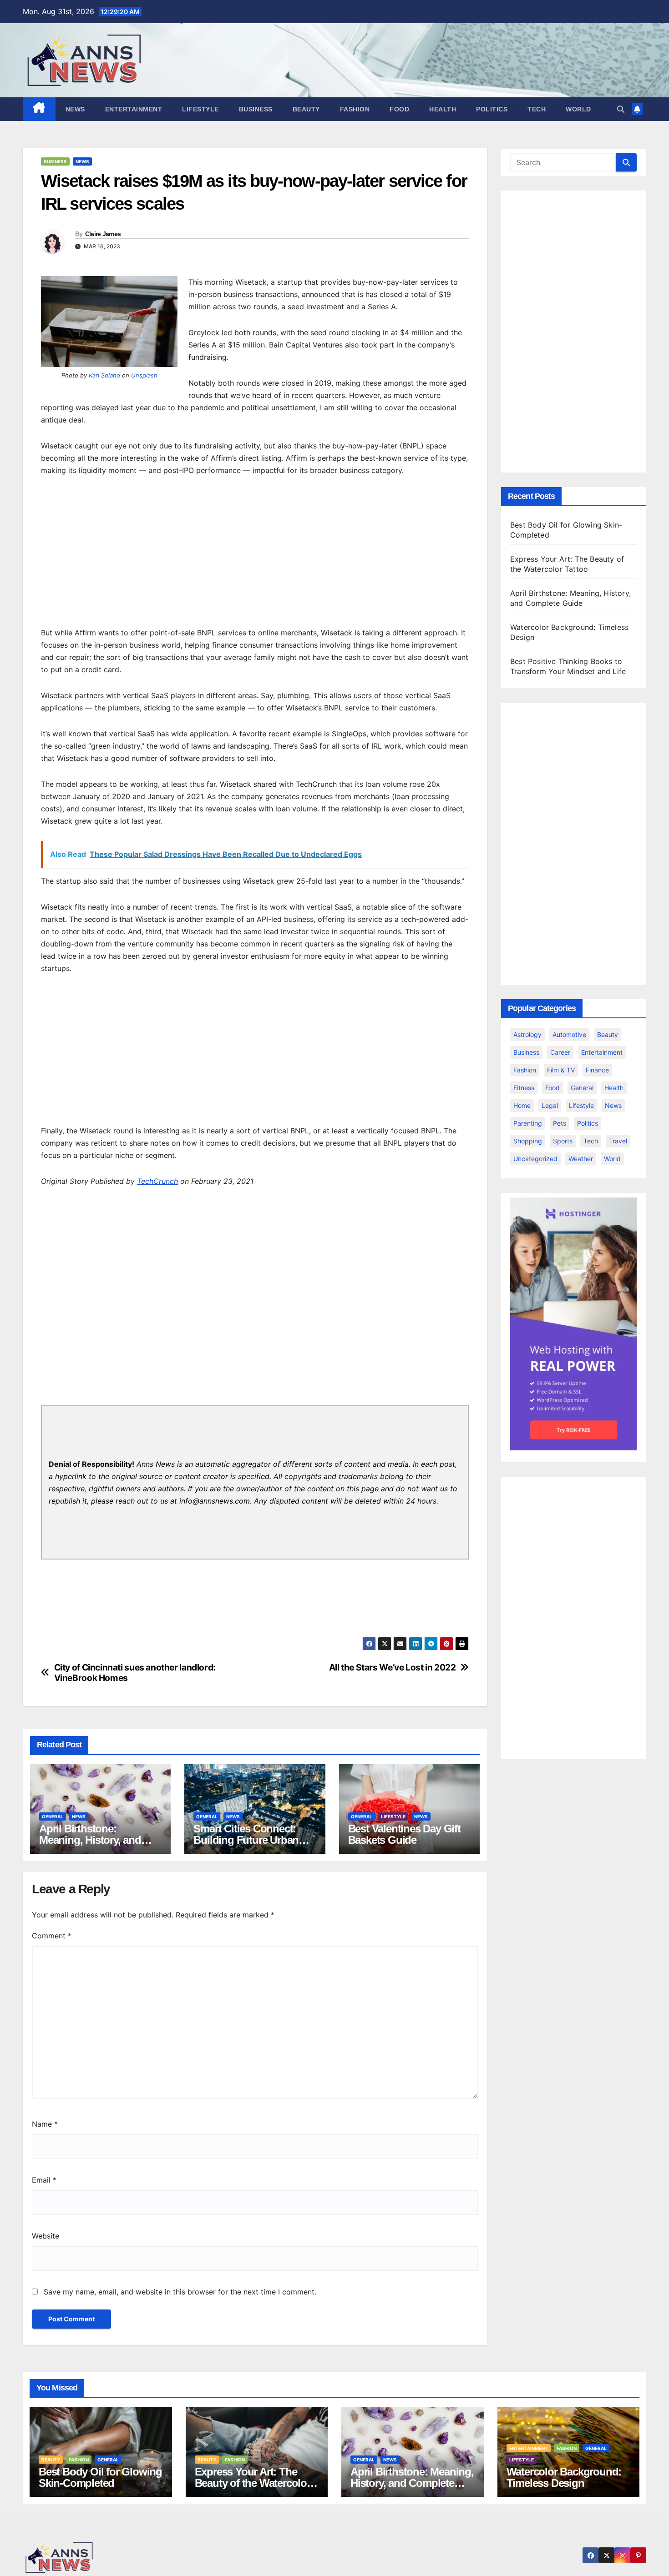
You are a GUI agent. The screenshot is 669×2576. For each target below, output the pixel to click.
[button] (621, 109)
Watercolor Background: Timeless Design (564, 2477)
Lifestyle (200, 109)
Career (560, 1052)
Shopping (528, 1141)
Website (46, 2236)
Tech (537, 109)
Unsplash (144, 375)
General (53, 1816)
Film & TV (561, 1070)
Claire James (103, 234)
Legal (550, 1105)
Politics (492, 109)
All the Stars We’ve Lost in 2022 (393, 1668)
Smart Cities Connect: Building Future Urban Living (246, 1840)
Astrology (527, 1034)
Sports (563, 1141)
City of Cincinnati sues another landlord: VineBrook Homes (135, 1673)
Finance (597, 1070)
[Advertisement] (255, 554)
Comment (52, 1936)
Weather (581, 1159)
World (578, 109)
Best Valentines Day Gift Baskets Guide (404, 1834)
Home (522, 1105)
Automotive (569, 1034)
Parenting (528, 1123)
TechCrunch (157, 1181)
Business (256, 109)
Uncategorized (535, 1159)
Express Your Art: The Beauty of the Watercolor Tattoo (253, 2483)
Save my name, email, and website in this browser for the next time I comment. (180, 2292)
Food (399, 109)
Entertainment (134, 109)
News (75, 109)
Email (44, 2180)
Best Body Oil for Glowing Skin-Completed (100, 2477)
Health (443, 109)
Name (45, 2124)
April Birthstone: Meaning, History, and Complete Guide (90, 1840)
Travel (618, 1141)
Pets (560, 1123)
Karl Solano (104, 375)
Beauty (306, 109)
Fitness (524, 1088)
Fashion (355, 109)
